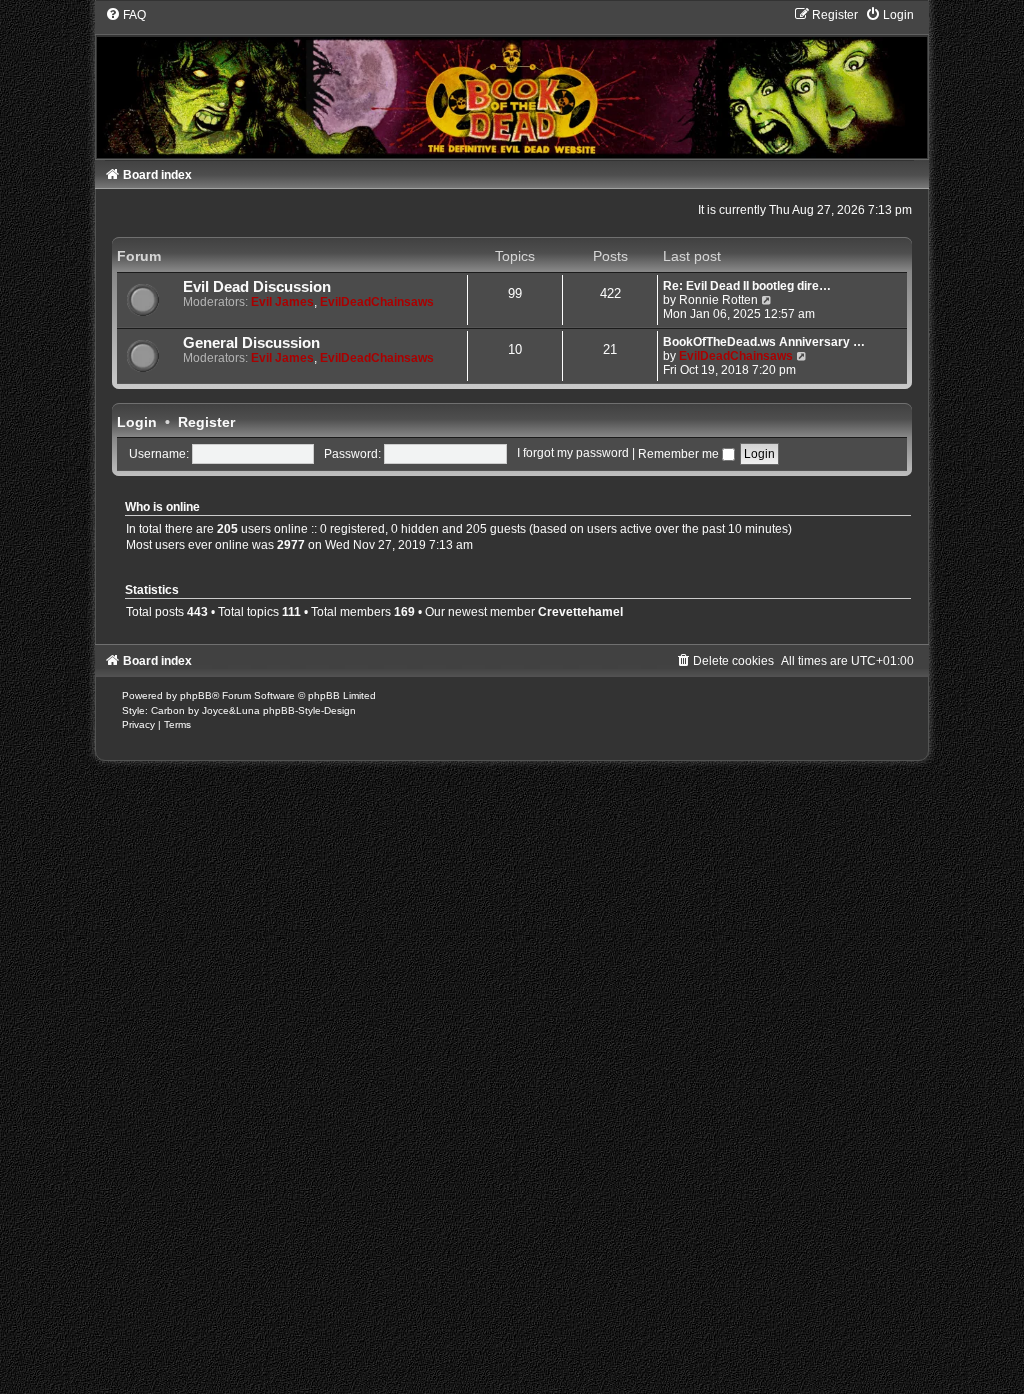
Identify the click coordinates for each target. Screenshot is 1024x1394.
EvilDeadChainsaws (377, 302)
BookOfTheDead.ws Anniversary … (764, 342)
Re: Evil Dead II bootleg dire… (747, 286)
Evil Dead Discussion (257, 287)
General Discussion (251, 343)
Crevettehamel (580, 612)
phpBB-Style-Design (309, 710)
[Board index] (512, 82)
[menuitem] (125, 15)
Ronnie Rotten (718, 300)
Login (137, 422)
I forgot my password (573, 454)
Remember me (680, 454)
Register (206, 422)
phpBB (196, 695)
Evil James (282, 302)
